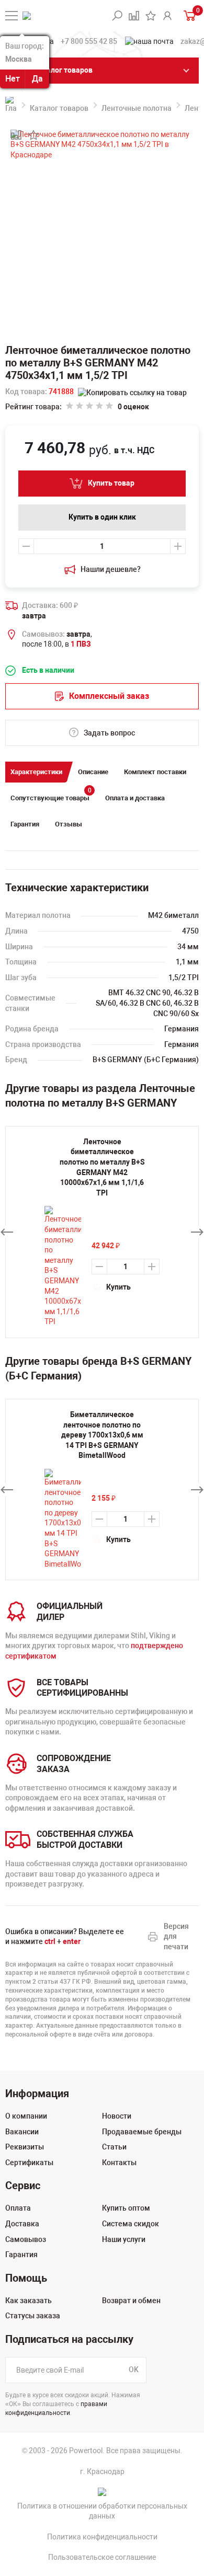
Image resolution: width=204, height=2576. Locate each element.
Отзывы (69, 824)
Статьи (114, 2147)
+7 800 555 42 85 (89, 41)
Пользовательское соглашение (102, 2557)
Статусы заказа (33, 2316)
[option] (102, 1490)
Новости (117, 2116)
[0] (189, 15)
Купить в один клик (102, 517)
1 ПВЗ (81, 644)
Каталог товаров (59, 108)
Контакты (119, 2163)
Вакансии (22, 2132)
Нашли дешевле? (111, 569)
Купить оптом (126, 2208)
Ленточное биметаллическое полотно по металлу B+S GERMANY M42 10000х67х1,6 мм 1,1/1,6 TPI (102, 1167)
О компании (26, 2116)
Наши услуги (124, 2239)
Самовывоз (26, 2239)
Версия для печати (176, 1936)
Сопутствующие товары (51, 795)
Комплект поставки (155, 772)
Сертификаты (29, 2163)
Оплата (18, 2208)
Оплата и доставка (135, 798)
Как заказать (29, 2301)
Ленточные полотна (137, 108)
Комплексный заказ (109, 696)
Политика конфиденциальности (102, 2537)
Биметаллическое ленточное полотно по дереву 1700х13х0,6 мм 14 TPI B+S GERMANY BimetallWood (102, 1435)
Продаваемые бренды (142, 2132)
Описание (93, 772)
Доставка (22, 2224)
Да (37, 79)
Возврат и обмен (131, 2301)
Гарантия (25, 824)
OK (134, 2370)
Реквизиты (25, 2147)
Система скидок (131, 2224)
